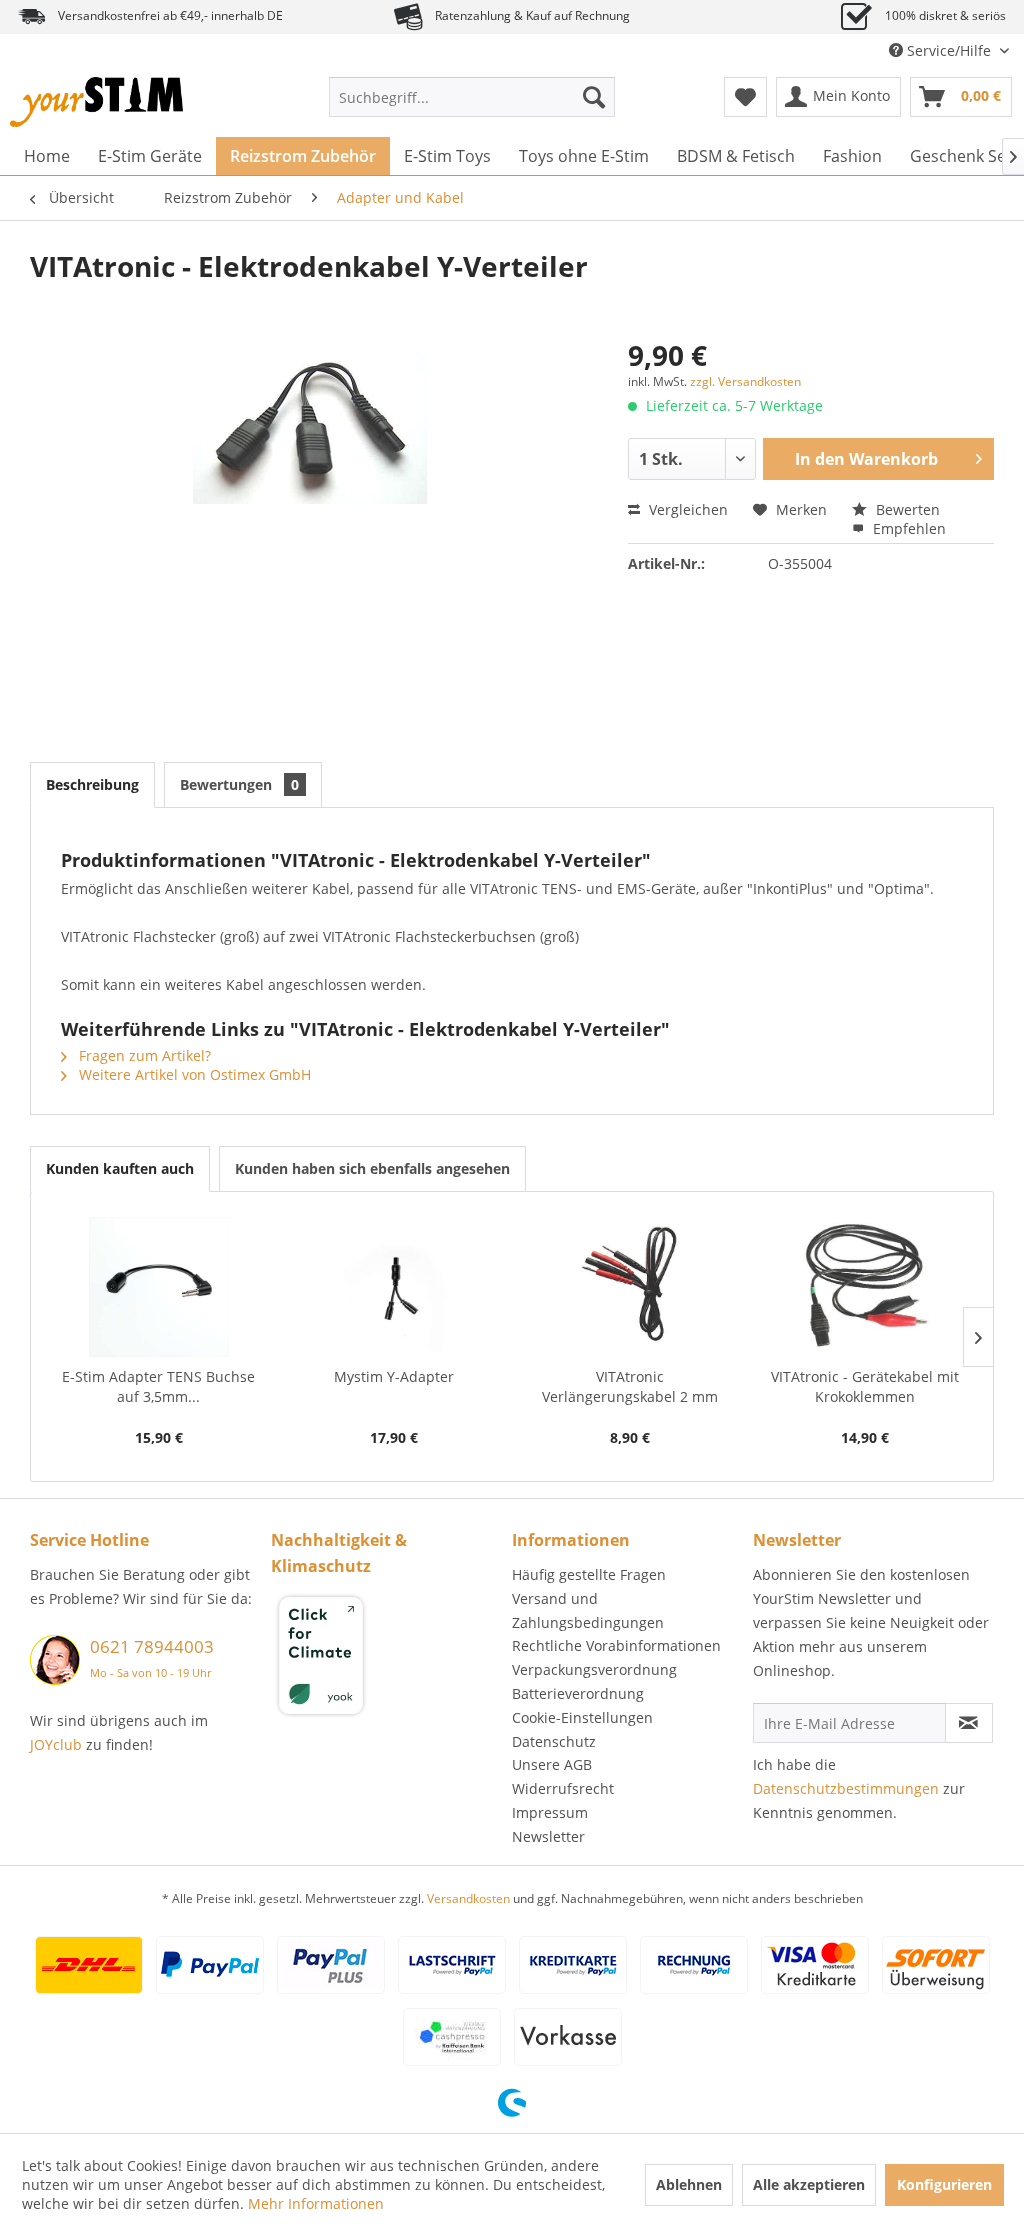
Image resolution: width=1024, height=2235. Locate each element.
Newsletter (548, 1836)
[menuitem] (472, 97)
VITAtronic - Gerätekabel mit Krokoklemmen (865, 1386)
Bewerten (906, 509)
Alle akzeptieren (809, 2184)
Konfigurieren (944, 2184)
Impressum (550, 1812)
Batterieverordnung (578, 1693)
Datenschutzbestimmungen (846, 1788)
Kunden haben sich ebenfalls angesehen (372, 1168)
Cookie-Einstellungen (582, 1717)
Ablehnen (689, 2184)
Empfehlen (907, 528)
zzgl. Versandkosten (745, 381)
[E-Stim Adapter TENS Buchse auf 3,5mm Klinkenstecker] (159, 1287)
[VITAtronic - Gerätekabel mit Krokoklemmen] (866, 1287)
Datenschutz (554, 1741)
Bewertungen (239, 784)
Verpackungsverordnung (594, 1669)
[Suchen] (594, 97)
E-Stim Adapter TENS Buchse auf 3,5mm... (158, 1386)
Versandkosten (468, 1898)
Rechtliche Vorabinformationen (616, 1645)
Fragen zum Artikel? (143, 1055)
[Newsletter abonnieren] (969, 1723)
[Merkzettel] (745, 97)
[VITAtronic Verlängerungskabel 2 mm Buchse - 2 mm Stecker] (630, 1287)
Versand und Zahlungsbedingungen (588, 1610)
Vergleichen (686, 509)
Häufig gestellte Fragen (589, 1574)
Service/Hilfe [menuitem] (949, 50)
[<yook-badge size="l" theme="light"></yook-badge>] (386, 1659)
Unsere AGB (552, 1764)
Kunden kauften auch (120, 1168)
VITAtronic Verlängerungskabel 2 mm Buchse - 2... (630, 1387)
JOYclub (56, 1744)
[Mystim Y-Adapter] (395, 1287)
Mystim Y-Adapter (394, 1376)
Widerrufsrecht (563, 1788)
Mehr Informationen (316, 2203)
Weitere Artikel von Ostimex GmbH (193, 1074)
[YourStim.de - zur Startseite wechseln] (96, 102)
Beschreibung (92, 784)
